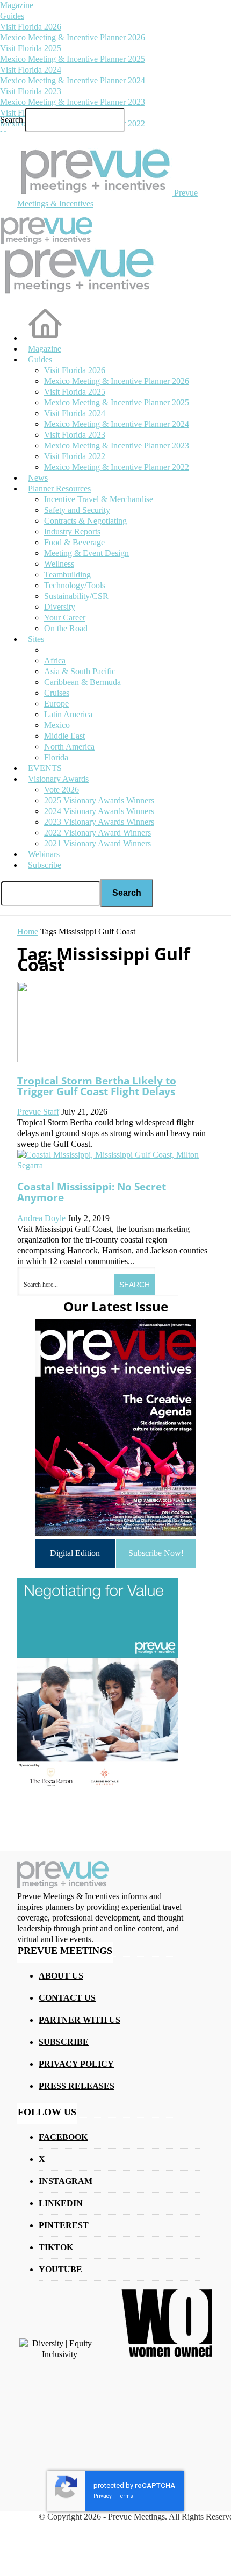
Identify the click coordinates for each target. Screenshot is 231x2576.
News (38, 478)
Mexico (57, 725)
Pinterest (64, 2225)
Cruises (57, 693)
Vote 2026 (62, 790)
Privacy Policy (76, 2064)
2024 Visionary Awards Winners (99, 811)
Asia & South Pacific (80, 671)
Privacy (103, 2496)
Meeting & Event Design (86, 553)
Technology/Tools (75, 585)
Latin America (68, 714)
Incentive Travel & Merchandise (99, 499)
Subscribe (45, 865)
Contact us (67, 1998)
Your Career (65, 618)
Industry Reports (72, 531)
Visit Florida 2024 (31, 70)
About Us (61, 1976)
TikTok (56, 2247)
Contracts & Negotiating (85, 521)
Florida (56, 757)
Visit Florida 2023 (31, 91)
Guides (12, 16)
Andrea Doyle (41, 1218)
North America (69, 747)
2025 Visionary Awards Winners (99, 800)
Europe (56, 704)
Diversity (60, 607)
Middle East (64, 736)
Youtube (60, 2269)
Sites (36, 639)
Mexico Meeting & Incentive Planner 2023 (73, 102)
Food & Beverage (74, 542)
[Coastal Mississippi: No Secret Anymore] (115, 1165)
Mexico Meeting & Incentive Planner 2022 (117, 467)
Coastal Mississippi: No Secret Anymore (92, 1192)
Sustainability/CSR (76, 596)
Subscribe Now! (156, 1553)
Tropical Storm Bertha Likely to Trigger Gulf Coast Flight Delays (97, 1086)
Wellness (59, 564)
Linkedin (61, 2203)
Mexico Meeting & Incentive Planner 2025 (73, 59)
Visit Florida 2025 (31, 48)
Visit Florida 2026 (31, 27)
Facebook (63, 2137)
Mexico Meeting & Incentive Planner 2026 (73, 37)
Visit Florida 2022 (75, 456)
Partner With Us (80, 2020)
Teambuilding (67, 575)
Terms (125, 2496)
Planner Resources (59, 488)
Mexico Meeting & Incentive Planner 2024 (73, 80)
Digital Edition (75, 1553)
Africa (55, 661)
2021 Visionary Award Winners (98, 843)
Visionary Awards (58, 779)
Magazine (17, 5)
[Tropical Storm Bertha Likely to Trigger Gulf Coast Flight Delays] (76, 1059)
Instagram (66, 2181)
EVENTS (45, 768)
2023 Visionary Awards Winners (99, 822)
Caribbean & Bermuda (82, 682)
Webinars (44, 854)
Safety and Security (77, 510)
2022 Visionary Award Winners (98, 833)
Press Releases (77, 2086)
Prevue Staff (38, 1112)
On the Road (66, 628)
